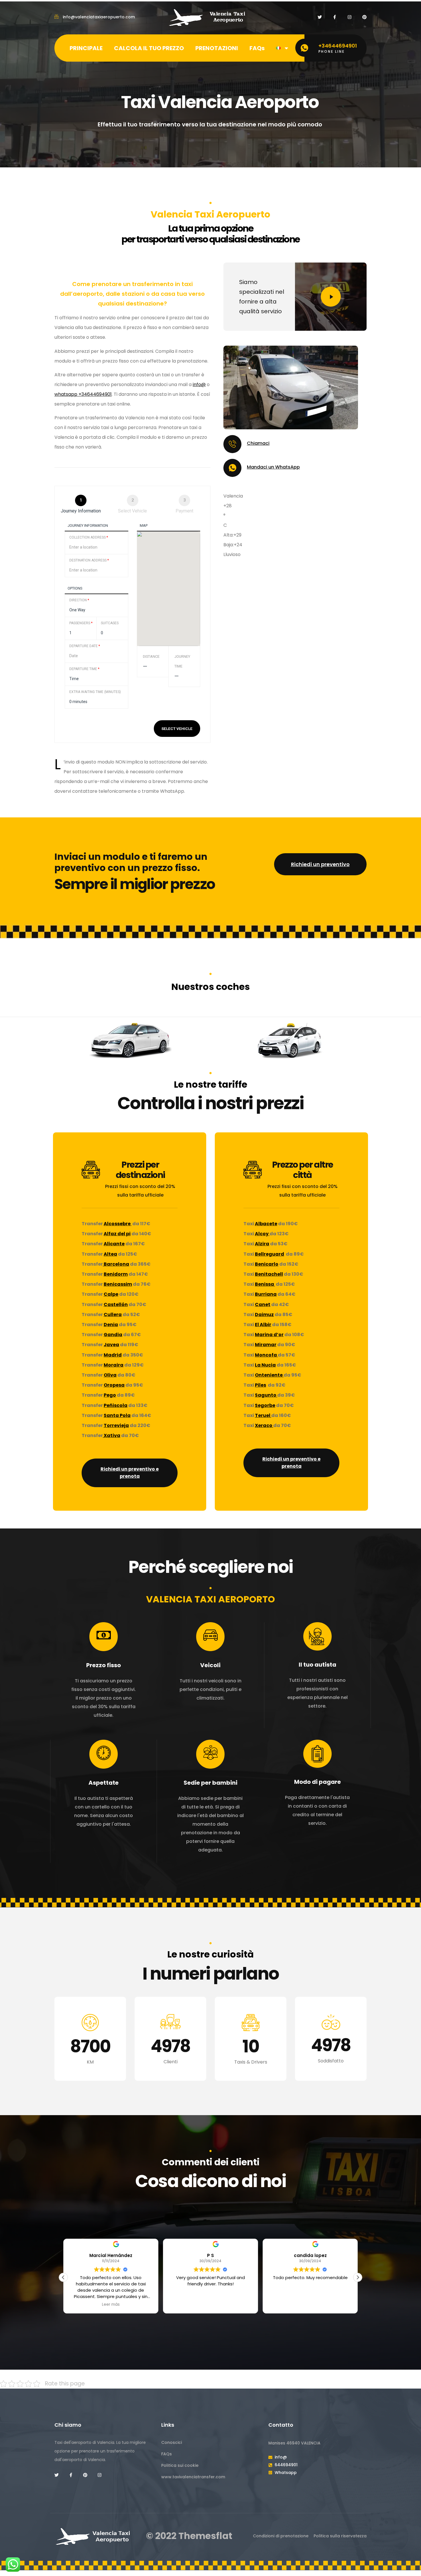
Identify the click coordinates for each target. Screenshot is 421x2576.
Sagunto (266, 1395)
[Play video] (331, 297)
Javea (111, 1345)
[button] (358, 2277)
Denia (111, 1325)
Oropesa (114, 1385)
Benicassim (118, 1284)
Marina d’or (269, 1335)
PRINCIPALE (86, 48)
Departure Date (85, 646)
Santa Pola (117, 1415)
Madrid (113, 1355)
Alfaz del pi (117, 1234)
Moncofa (266, 1355)
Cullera (113, 1315)
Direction (79, 600)
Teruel (263, 1415)
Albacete (266, 1224)
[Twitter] (320, 17)
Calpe (111, 1294)
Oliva (110, 1375)
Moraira (114, 1365)
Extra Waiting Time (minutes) (95, 692)
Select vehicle (177, 729)
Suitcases (110, 623)
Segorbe (265, 1405)
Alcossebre (118, 1224)
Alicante (114, 1244)
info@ (199, 384)
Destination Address (89, 560)
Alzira (262, 1244)
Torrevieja (116, 1425)
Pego (110, 1395)
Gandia (113, 1335)
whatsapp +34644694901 (83, 394)
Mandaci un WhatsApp (273, 467)
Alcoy (262, 1234)
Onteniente (269, 1375)
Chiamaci (258, 443)
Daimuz (264, 1315)
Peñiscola (116, 1405)
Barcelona (116, 1264)
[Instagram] (350, 17)
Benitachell (269, 1274)
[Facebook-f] (335, 17)
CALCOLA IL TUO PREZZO (149, 48)
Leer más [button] (310, 2305)
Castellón (116, 1304)
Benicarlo (267, 1264)
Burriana (266, 1294)
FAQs (257, 48)
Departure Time (84, 669)
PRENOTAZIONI (217, 48)
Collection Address (89, 537)
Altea (110, 1254)
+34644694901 (338, 46)
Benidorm (116, 1274)
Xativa (112, 1435)
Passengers (81, 623)
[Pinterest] (364, 17)
